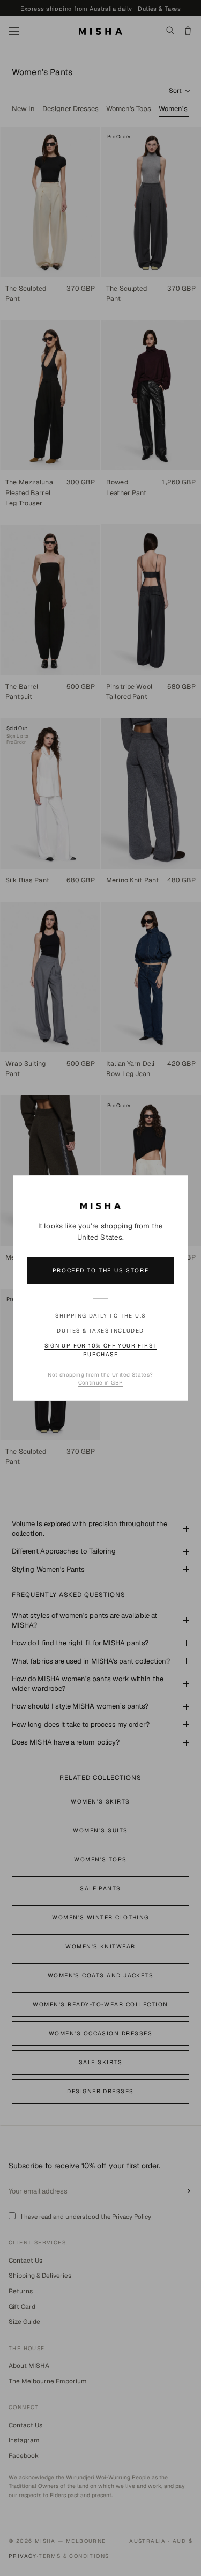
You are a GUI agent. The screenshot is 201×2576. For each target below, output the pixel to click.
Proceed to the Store (101, 1270)
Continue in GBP (101, 1383)
